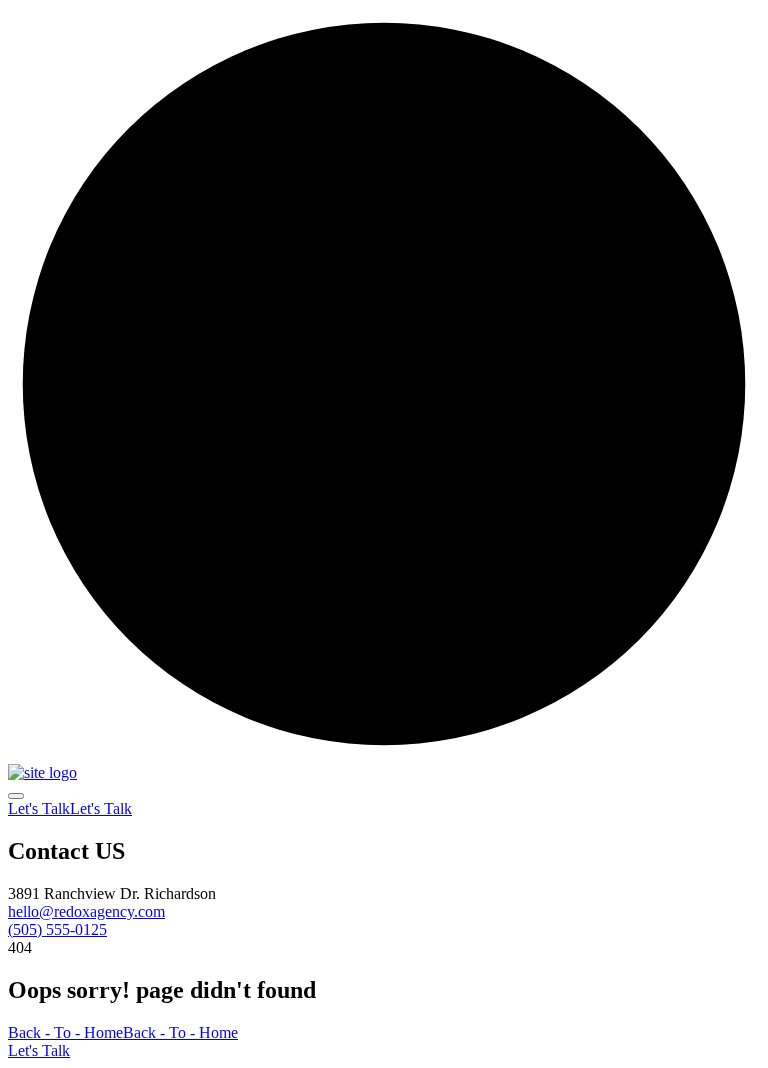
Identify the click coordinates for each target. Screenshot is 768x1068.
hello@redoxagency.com (86, 911)
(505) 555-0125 (57, 929)
